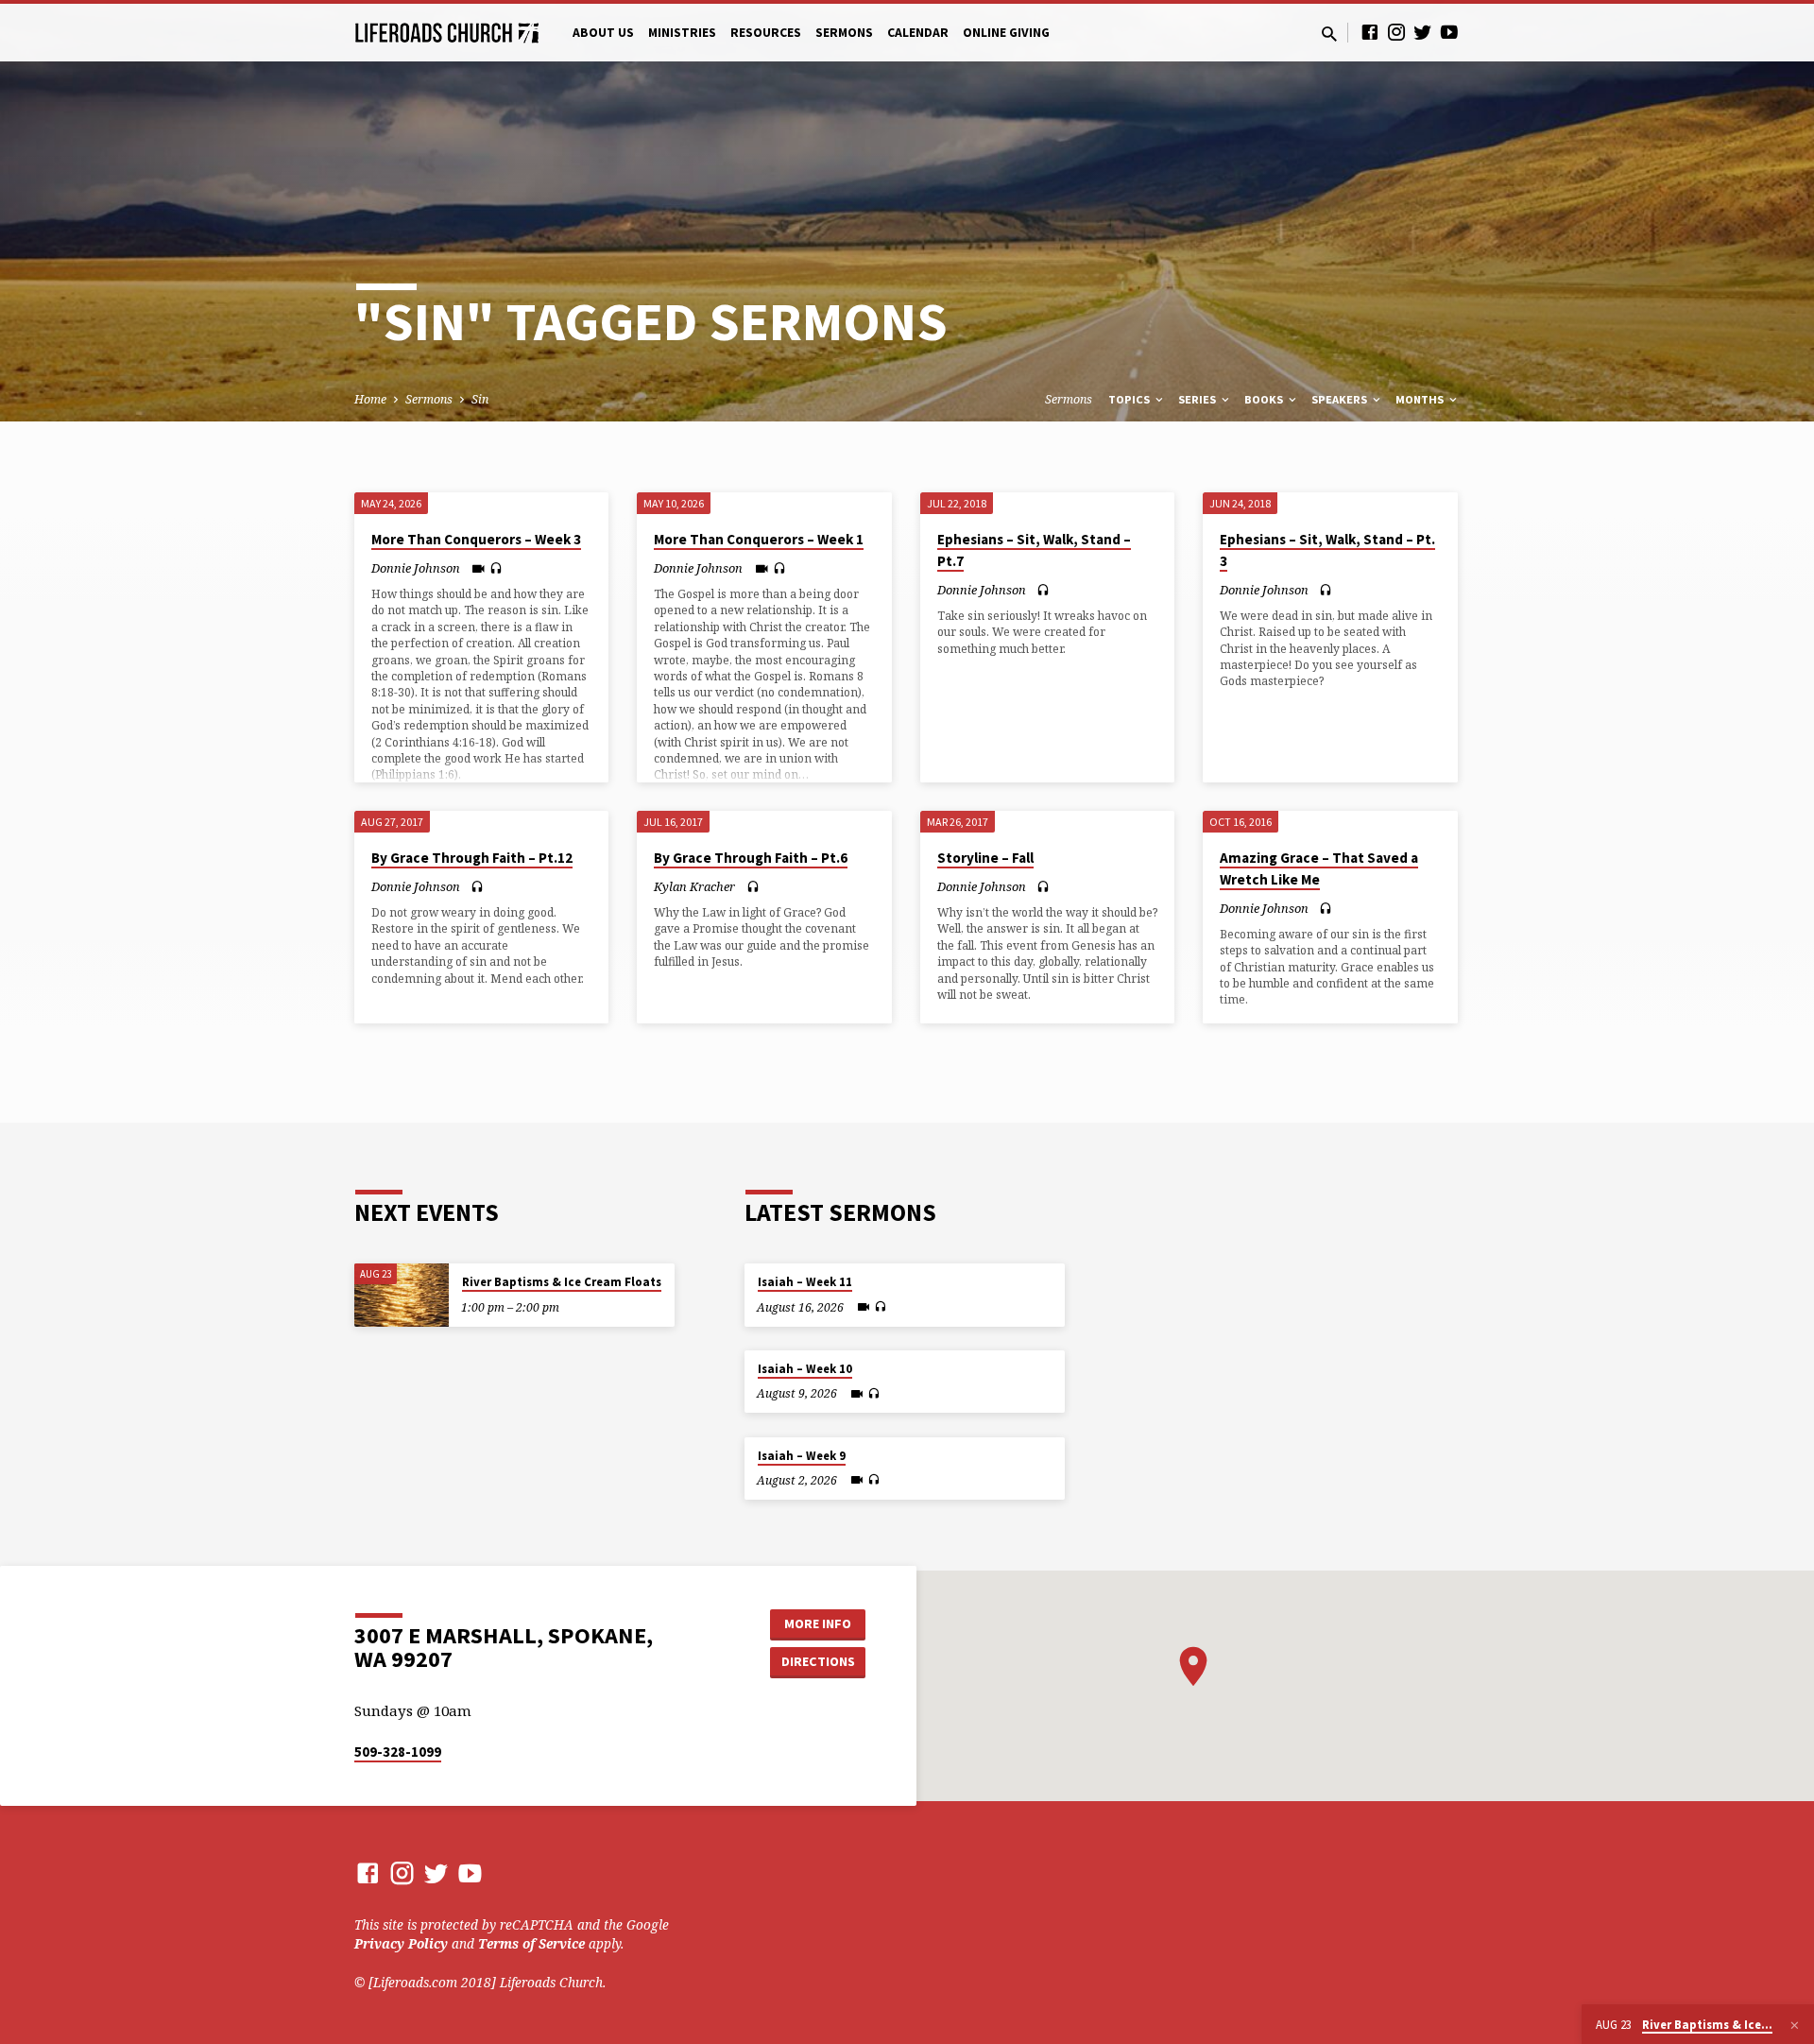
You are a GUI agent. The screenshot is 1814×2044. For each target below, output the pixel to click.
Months (1421, 399)
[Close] (1795, 2025)
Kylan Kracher (694, 886)
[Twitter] (1423, 32)
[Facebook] (1370, 32)
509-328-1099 (398, 1752)
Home (370, 399)
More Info (818, 1623)
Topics (1130, 399)
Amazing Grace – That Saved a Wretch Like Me (1319, 868)
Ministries (682, 33)
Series (1198, 399)
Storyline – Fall (985, 858)
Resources (766, 33)
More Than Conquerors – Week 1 (759, 539)
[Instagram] (1396, 32)
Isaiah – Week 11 (805, 1282)
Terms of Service (531, 1943)
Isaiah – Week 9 (802, 1456)
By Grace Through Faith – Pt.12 (472, 858)
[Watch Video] (479, 568)
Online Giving (1006, 33)
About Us (603, 33)
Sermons (844, 33)
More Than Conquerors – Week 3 (476, 539)
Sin (480, 399)
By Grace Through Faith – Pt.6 (751, 858)
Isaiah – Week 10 (805, 1369)
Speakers (1341, 399)
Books (1265, 399)
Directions (818, 1661)
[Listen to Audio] (496, 568)
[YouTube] (1449, 32)
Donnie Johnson (416, 568)
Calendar (918, 33)
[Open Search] (1329, 34)
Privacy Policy (401, 1943)
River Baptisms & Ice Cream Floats (562, 1282)
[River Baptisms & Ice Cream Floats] (402, 1295)
